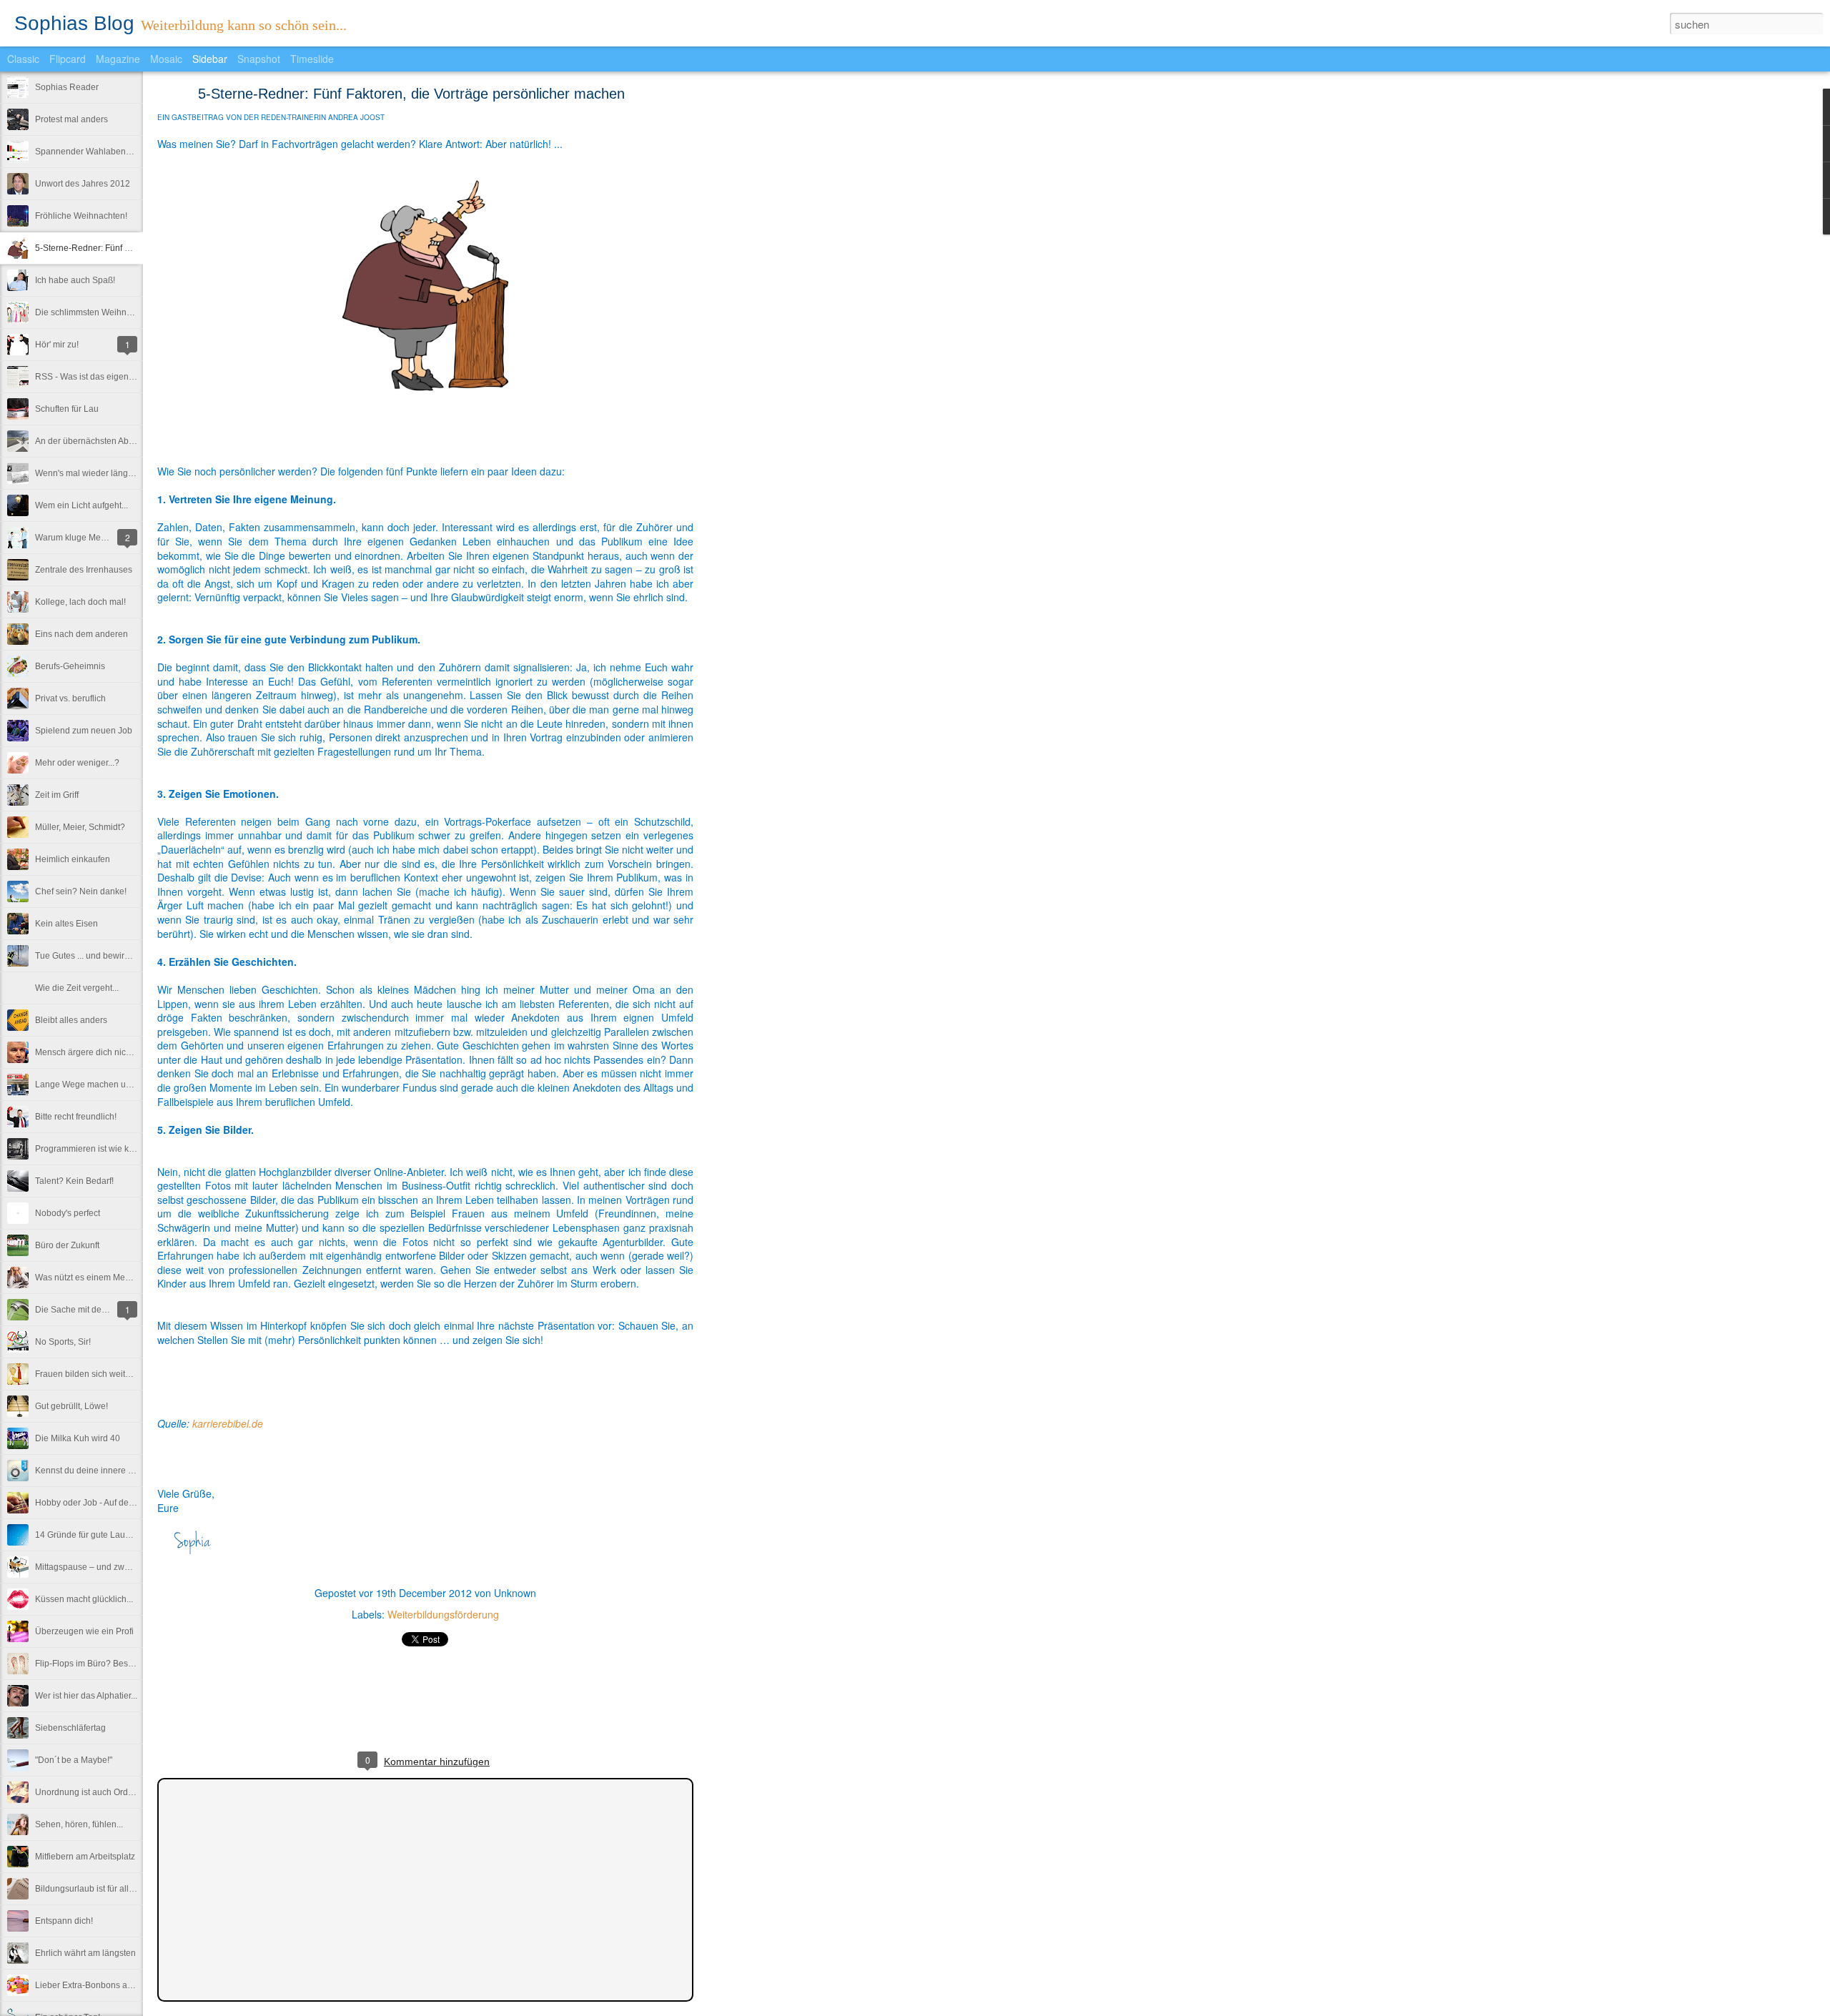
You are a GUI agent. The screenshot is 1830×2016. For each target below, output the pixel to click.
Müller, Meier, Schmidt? (80, 827)
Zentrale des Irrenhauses (84, 570)
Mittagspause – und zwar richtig (97, 1567)
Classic (23, 59)
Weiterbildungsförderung (443, 1614)
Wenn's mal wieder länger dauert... (102, 473)
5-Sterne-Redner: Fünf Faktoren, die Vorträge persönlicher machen (411, 94)
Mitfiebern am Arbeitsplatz (85, 1857)
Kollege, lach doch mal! (80, 602)
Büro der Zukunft (67, 1245)
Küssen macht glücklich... (84, 1599)
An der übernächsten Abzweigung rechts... (117, 441)
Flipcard (68, 59)
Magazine (118, 59)
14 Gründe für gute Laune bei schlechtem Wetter (129, 1535)
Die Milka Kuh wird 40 (78, 1438)
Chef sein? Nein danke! (81, 891)
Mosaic (166, 59)
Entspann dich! (64, 1921)
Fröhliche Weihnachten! (81, 216)
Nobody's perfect (68, 1213)
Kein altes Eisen (66, 924)
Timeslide (312, 59)
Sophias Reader (67, 87)
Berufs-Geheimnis (70, 666)
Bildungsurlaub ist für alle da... (94, 1889)
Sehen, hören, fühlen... (79, 1824)
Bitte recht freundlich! (76, 1117)
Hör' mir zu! (57, 345)
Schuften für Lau (67, 409)
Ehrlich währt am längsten (85, 1953)
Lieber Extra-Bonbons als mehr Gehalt (109, 1985)
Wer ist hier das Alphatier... (86, 1696)
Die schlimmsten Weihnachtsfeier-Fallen (113, 312)
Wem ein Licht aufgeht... (81, 505)
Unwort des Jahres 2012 (83, 184)
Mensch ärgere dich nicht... (87, 1052)
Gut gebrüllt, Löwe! (71, 1406)
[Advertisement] (772, 318)
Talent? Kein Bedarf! (74, 1181)
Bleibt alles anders (71, 1020)
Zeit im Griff (57, 795)
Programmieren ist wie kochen (94, 1149)
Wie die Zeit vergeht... (77, 988)
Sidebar (210, 59)
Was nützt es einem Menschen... (98, 1278)
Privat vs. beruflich (70, 698)
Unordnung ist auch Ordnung (91, 1792)
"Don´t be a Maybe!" (74, 1760)
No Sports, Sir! (63, 1342)
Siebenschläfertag (70, 1728)
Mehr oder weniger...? (77, 763)
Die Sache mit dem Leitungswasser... (107, 1310)
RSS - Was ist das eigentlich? (92, 377)
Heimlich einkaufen (73, 859)
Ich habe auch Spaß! (75, 280)
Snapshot (259, 59)
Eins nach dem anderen (81, 634)
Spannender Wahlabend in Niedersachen (116, 152)
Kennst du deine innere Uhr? (91, 1471)
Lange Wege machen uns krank (97, 1084)
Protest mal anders (71, 119)
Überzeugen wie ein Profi (84, 1631)
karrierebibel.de (228, 1423)
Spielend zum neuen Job (84, 731)
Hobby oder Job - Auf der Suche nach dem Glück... (133, 1503)
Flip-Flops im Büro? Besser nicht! (99, 1664)
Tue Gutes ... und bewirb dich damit (103, 956)
